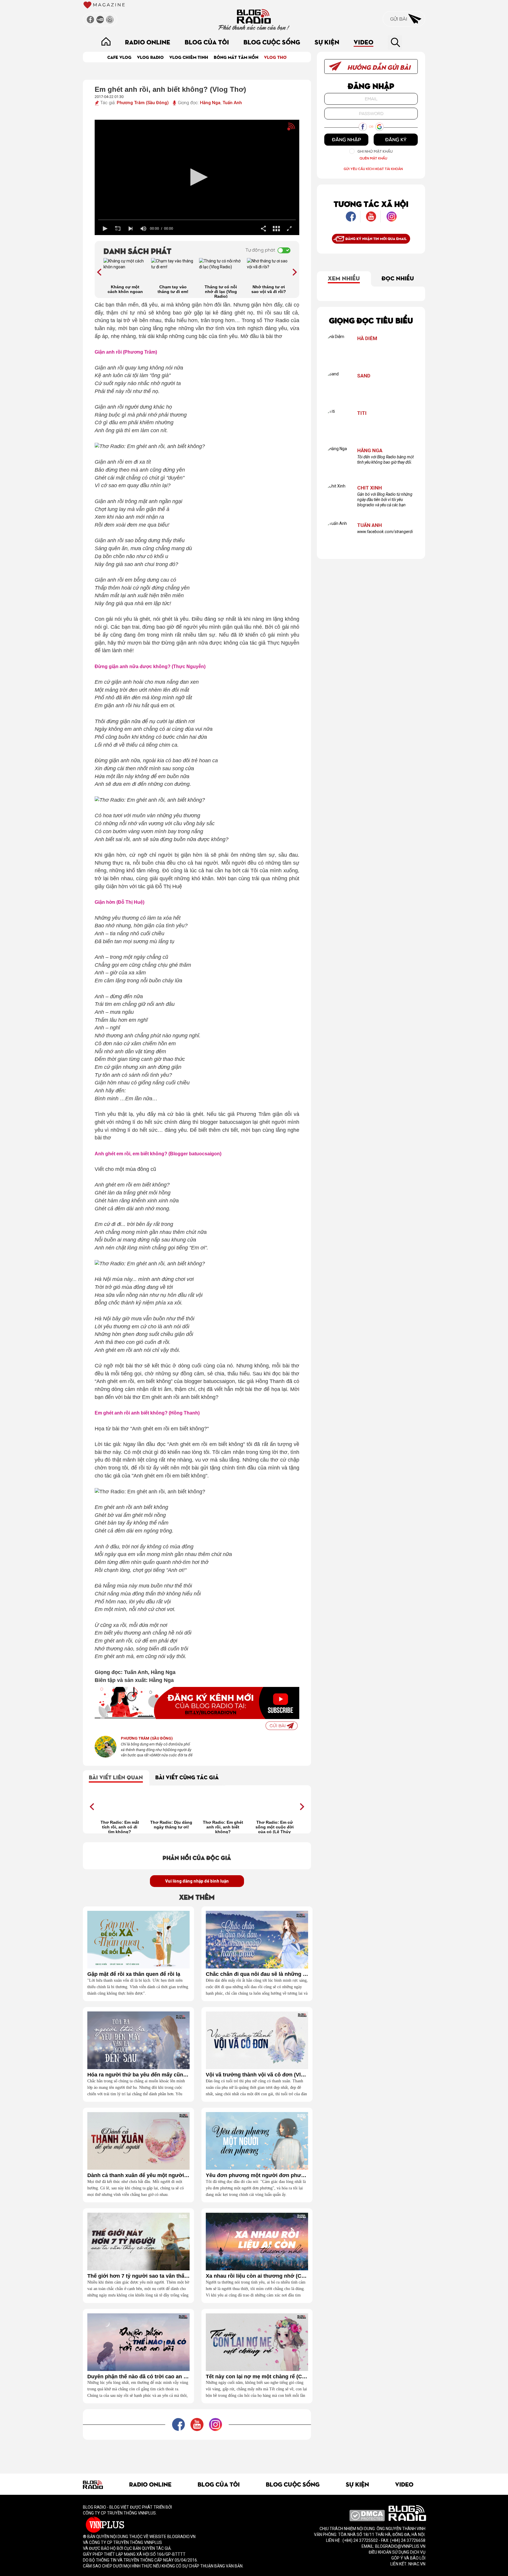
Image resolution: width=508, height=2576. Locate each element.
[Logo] (281, 129)
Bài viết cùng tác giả (187, 1777)
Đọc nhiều (398, 278)
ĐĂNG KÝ (396, 139)
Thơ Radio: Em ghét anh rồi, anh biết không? (223, 1827)
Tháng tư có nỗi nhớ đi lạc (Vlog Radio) (221, 291)
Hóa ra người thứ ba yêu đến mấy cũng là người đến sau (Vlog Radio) (138, 2075)
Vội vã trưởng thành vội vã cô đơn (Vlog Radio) (257, 2075)
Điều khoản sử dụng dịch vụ (397, 2552)
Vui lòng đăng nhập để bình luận (197, 1881)
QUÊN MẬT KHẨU (373, 158)
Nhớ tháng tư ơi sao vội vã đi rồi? (269, 289)
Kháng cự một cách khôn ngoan (125, 289)
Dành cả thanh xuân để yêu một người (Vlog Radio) (138, 2175)
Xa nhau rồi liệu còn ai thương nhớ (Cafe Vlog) (257, 2276)
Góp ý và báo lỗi (408, 2558)
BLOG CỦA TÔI (207, 42)
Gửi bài (399, 19)
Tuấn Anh (232, 103)
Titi (362, 413)
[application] (197, 177)
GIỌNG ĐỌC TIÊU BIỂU (371, 320)
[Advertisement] (197, 2453)
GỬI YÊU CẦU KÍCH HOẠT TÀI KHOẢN (373, 169)
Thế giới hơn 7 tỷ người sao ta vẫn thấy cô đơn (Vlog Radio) (138, 2276)
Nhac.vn (416, 2564)
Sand (364, 376)
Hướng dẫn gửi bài (378, 67)
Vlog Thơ (275, 57)
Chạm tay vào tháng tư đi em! (173, 289)
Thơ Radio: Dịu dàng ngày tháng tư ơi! (171, 1825)
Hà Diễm (367, 338)
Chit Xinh (370, 488)
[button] (197, 177)
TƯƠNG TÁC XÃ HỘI (371, 203)
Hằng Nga (210, 103)
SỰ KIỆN (327, 42)
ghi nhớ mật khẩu (375, 151)
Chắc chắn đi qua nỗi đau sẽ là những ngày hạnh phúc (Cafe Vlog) (257, 1974)
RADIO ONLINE (148, 42)
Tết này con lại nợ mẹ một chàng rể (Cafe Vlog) (257, 2377)
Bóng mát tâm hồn (236, 57)
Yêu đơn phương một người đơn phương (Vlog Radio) (257, 2175)
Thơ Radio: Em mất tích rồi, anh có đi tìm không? (120, 1827)
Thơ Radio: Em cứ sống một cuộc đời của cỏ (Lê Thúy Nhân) (275, 1827)
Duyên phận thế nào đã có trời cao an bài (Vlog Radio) (138, 2377)
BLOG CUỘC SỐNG (272, 42)
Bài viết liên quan (116, 1777)
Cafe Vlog (119, 57)
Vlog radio (150, 57)
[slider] (197, 220)
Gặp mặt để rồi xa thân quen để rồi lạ (134, 1974)
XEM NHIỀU (344, 278)
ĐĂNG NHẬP (346, 139)
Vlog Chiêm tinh (189, 57)
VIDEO (364, 42)
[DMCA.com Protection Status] (367, 2515)
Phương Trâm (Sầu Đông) (143, 103)
